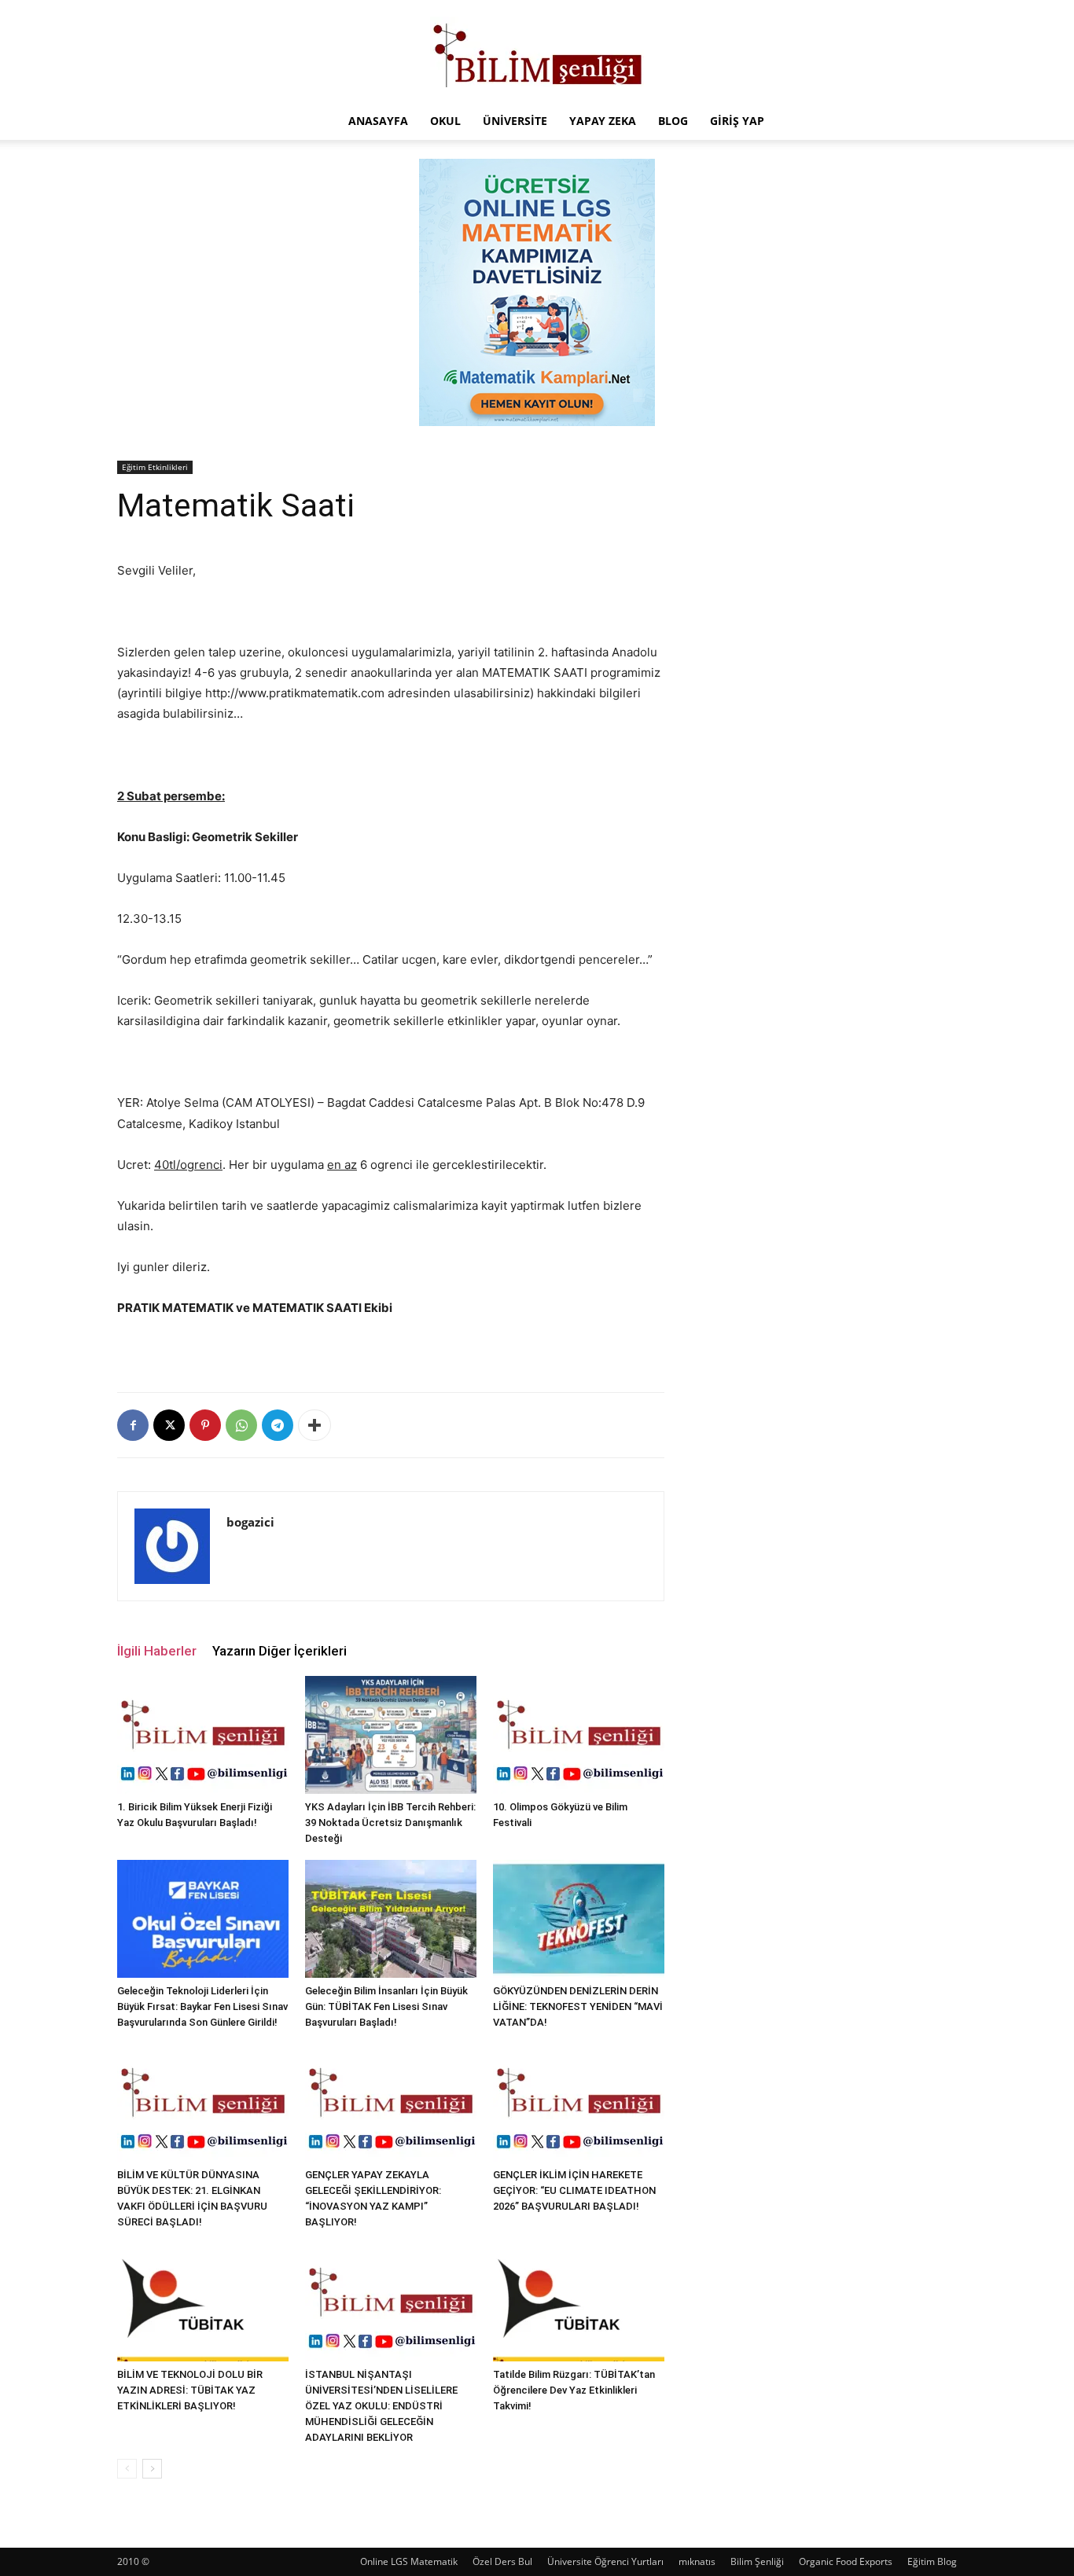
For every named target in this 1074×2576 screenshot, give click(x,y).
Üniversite (515, 121)
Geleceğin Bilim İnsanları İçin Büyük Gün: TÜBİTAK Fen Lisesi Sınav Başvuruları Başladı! (386, 2006)
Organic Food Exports (846, 2561)
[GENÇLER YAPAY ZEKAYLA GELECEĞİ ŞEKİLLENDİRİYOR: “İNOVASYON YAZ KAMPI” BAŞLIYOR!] (391, 2103)
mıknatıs (697, 2561)
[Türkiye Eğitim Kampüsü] (537, 52)
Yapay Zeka (603, 121)
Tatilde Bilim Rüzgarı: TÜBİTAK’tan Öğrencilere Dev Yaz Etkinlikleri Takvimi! (574, 2390)
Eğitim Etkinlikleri (155, 467)
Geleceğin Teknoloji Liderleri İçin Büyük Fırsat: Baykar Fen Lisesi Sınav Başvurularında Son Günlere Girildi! (202, 2006)
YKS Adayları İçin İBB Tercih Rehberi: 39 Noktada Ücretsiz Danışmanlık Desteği (390, 1823)
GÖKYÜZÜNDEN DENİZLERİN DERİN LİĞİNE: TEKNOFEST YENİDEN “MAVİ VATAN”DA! (578, 2006)
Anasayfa (378, 121)
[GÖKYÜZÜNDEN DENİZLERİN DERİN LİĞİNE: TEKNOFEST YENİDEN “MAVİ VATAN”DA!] (579, 1919)
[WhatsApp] (241, 1425)
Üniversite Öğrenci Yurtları (605, 2561)
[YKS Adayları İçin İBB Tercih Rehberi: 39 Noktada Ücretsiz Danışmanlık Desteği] (391, 1735)
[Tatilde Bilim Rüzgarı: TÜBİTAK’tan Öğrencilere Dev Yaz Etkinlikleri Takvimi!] (579, 2302)
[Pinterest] (205, 1425)
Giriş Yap (737, 121)
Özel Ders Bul (502, 2561)
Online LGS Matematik (409, 2561)
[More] (314, 1425)
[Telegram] (278, 1425)
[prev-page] (127, 2469)
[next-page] (152, 2469)
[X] (169, 1425)
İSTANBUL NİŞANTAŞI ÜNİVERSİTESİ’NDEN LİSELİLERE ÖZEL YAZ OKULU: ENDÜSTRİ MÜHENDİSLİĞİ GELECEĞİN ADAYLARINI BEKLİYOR (381, 2406)
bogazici (250, 1522)
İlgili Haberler (157, 1651)
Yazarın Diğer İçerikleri (280, 1651)
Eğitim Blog (932, 2561)
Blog (673, 121)
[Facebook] (133, 1425)
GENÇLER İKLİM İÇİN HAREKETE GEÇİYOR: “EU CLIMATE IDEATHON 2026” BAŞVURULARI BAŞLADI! (574, 2190)
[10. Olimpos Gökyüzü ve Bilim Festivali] (579, 1735)
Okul (445, 121)
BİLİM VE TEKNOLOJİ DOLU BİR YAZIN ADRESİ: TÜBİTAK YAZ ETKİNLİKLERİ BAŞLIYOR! (190, 2390)
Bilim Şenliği (757, 2561)
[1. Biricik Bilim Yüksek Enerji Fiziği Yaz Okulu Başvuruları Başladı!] (203, 1735)
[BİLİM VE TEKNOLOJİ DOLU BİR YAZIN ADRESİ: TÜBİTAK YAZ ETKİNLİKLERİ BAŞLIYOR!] (203, 2302)
